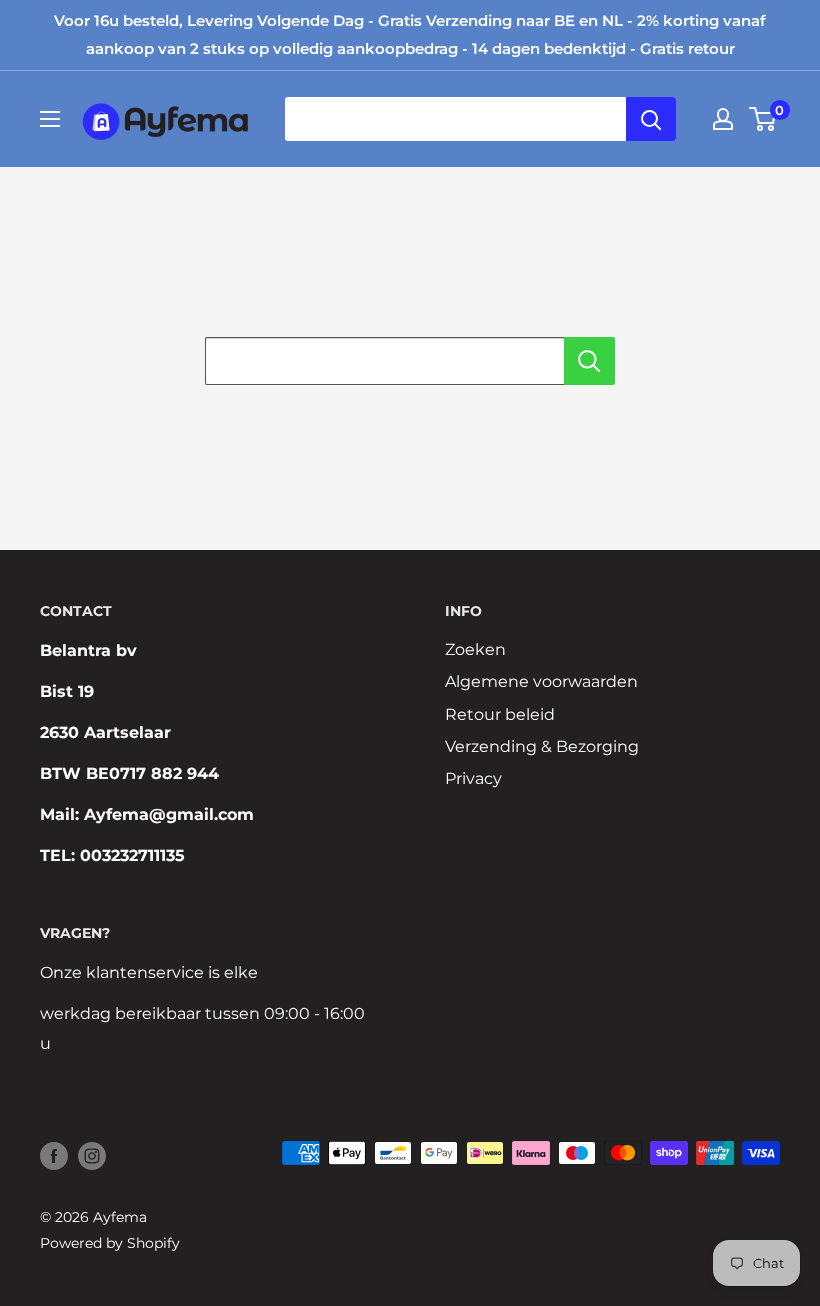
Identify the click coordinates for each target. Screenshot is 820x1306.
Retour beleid (500, 714)
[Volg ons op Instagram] (92, 1155)
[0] (763, 119)
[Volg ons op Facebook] (54, 1155)
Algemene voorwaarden (541, 681)
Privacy (473, 778)
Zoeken (475, 649)
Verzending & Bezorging (542, 746)
